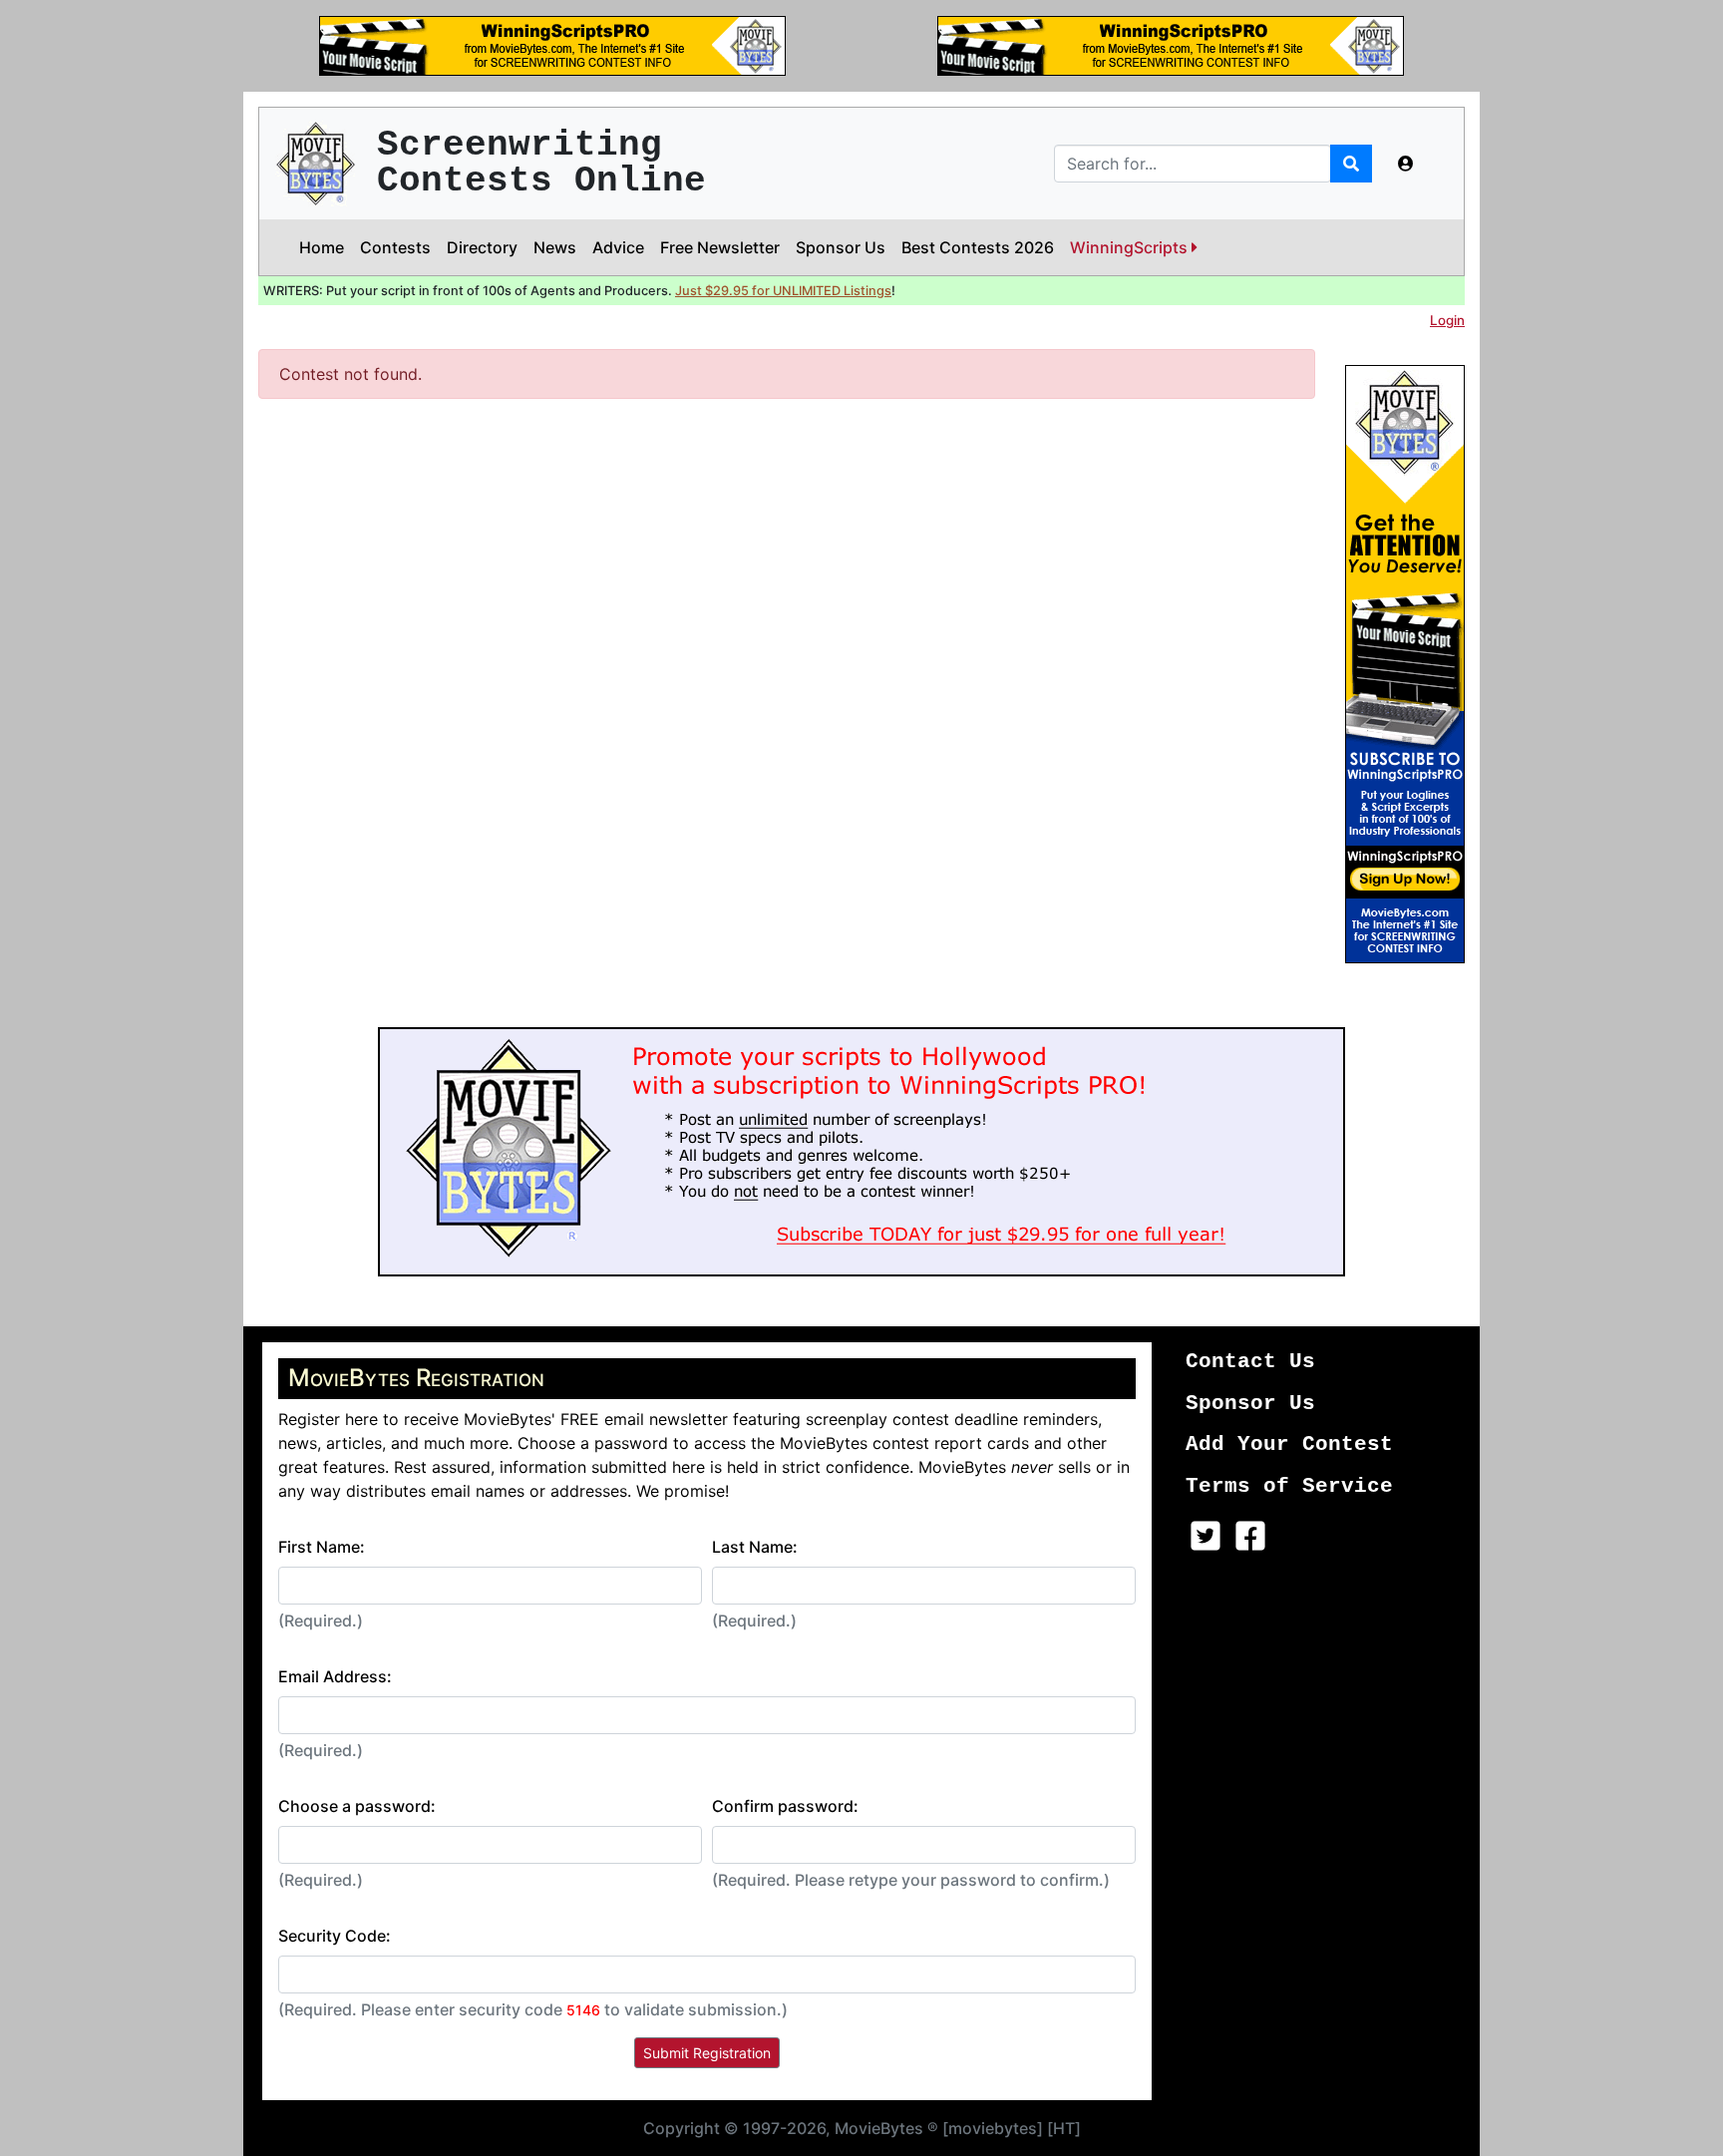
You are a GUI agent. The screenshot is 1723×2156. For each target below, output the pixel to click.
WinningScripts (1131, 247)
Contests (395, 247)
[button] (1406, 164)
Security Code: (335, 1936)
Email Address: (335, 1676)
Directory (482, 247)
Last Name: (755, 1547)
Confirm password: (785, 1806)
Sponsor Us (841, 247)
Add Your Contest (1289, 1444)
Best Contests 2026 (978, 247)
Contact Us (1250, 1362)
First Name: (322, 1547)
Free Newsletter (720, 247)
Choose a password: (357, 1806)
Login (1447, 320)
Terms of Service (1289, 1486)
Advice (618, 247)
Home (322, 247)
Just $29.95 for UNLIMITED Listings (783, 291)
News (555, 247)
